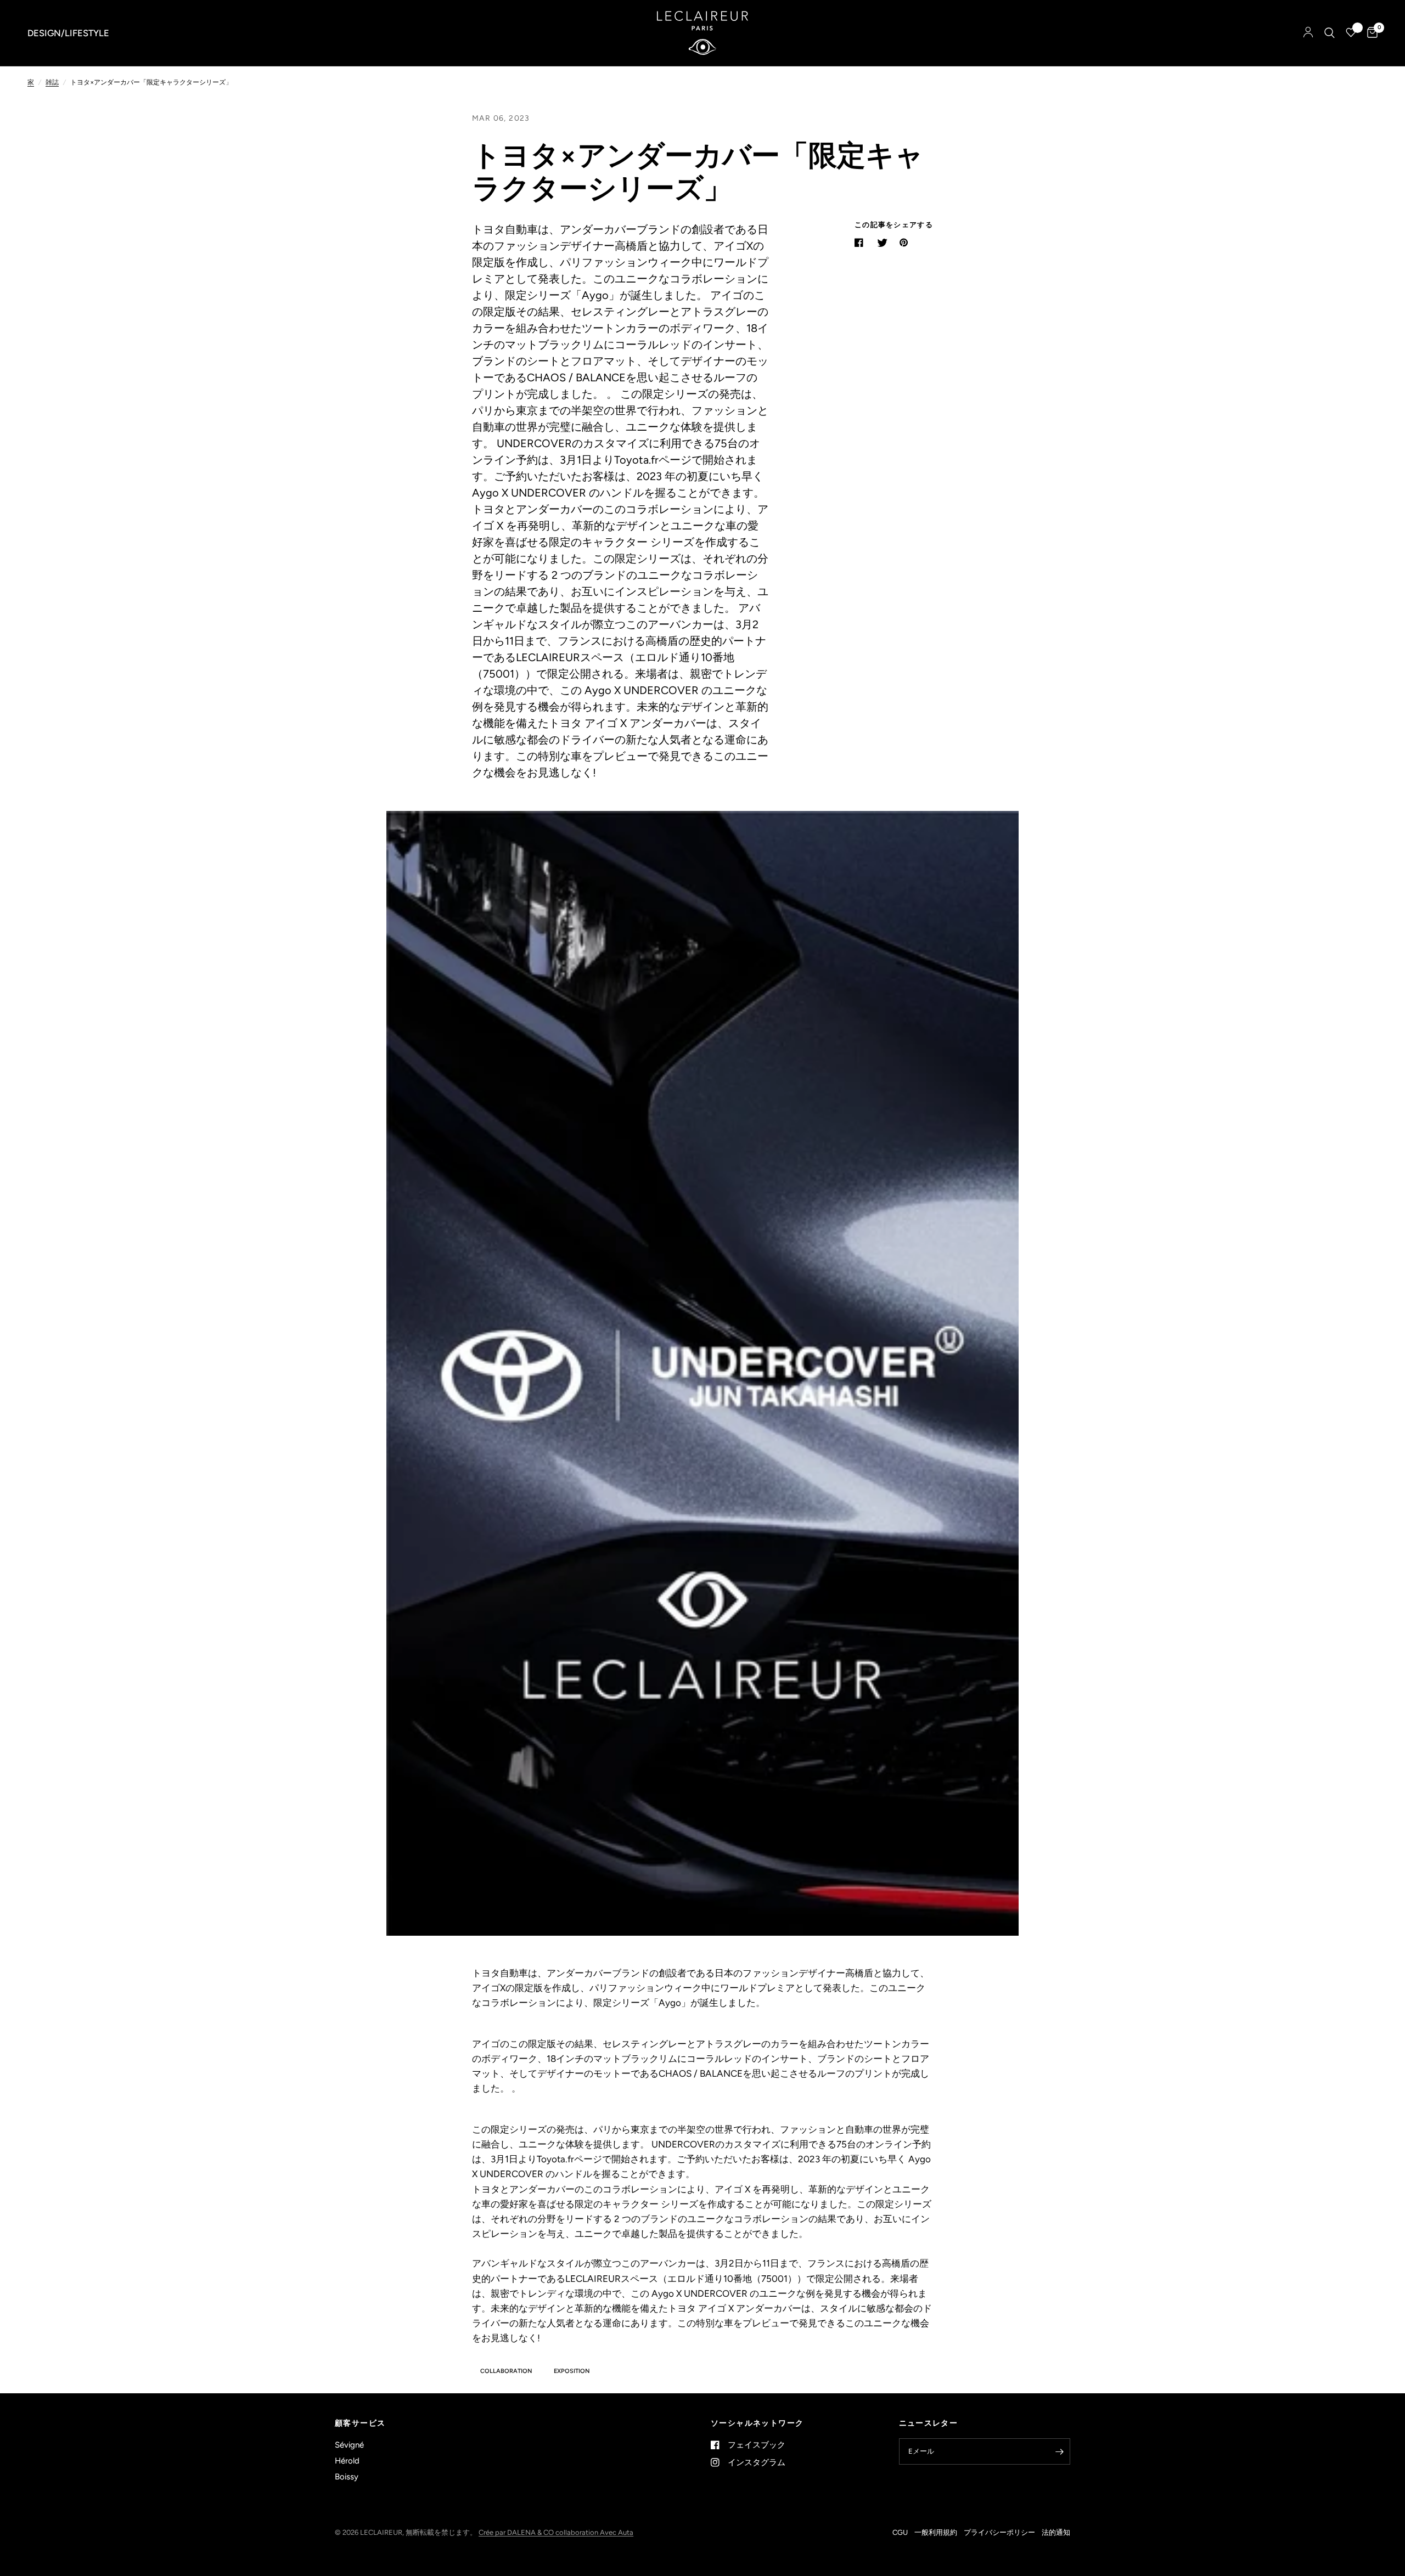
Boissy (347, 2477)
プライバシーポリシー (999, 2532)
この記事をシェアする (894, 225)
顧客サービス (360, 2423)
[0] (1370, 33)
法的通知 (1056, 2532)
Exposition (572, 2371)
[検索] (1330, 33)
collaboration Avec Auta (594, 2532)
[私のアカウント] (1308, 33)
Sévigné (349, 2445)
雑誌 (52, 82)
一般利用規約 (936, 2532)
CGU (900, 2532)
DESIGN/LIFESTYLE (68, 33)
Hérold (347, 2461)
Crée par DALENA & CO (517, 2532)
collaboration (506, 2371)
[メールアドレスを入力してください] (1059, 2451)
